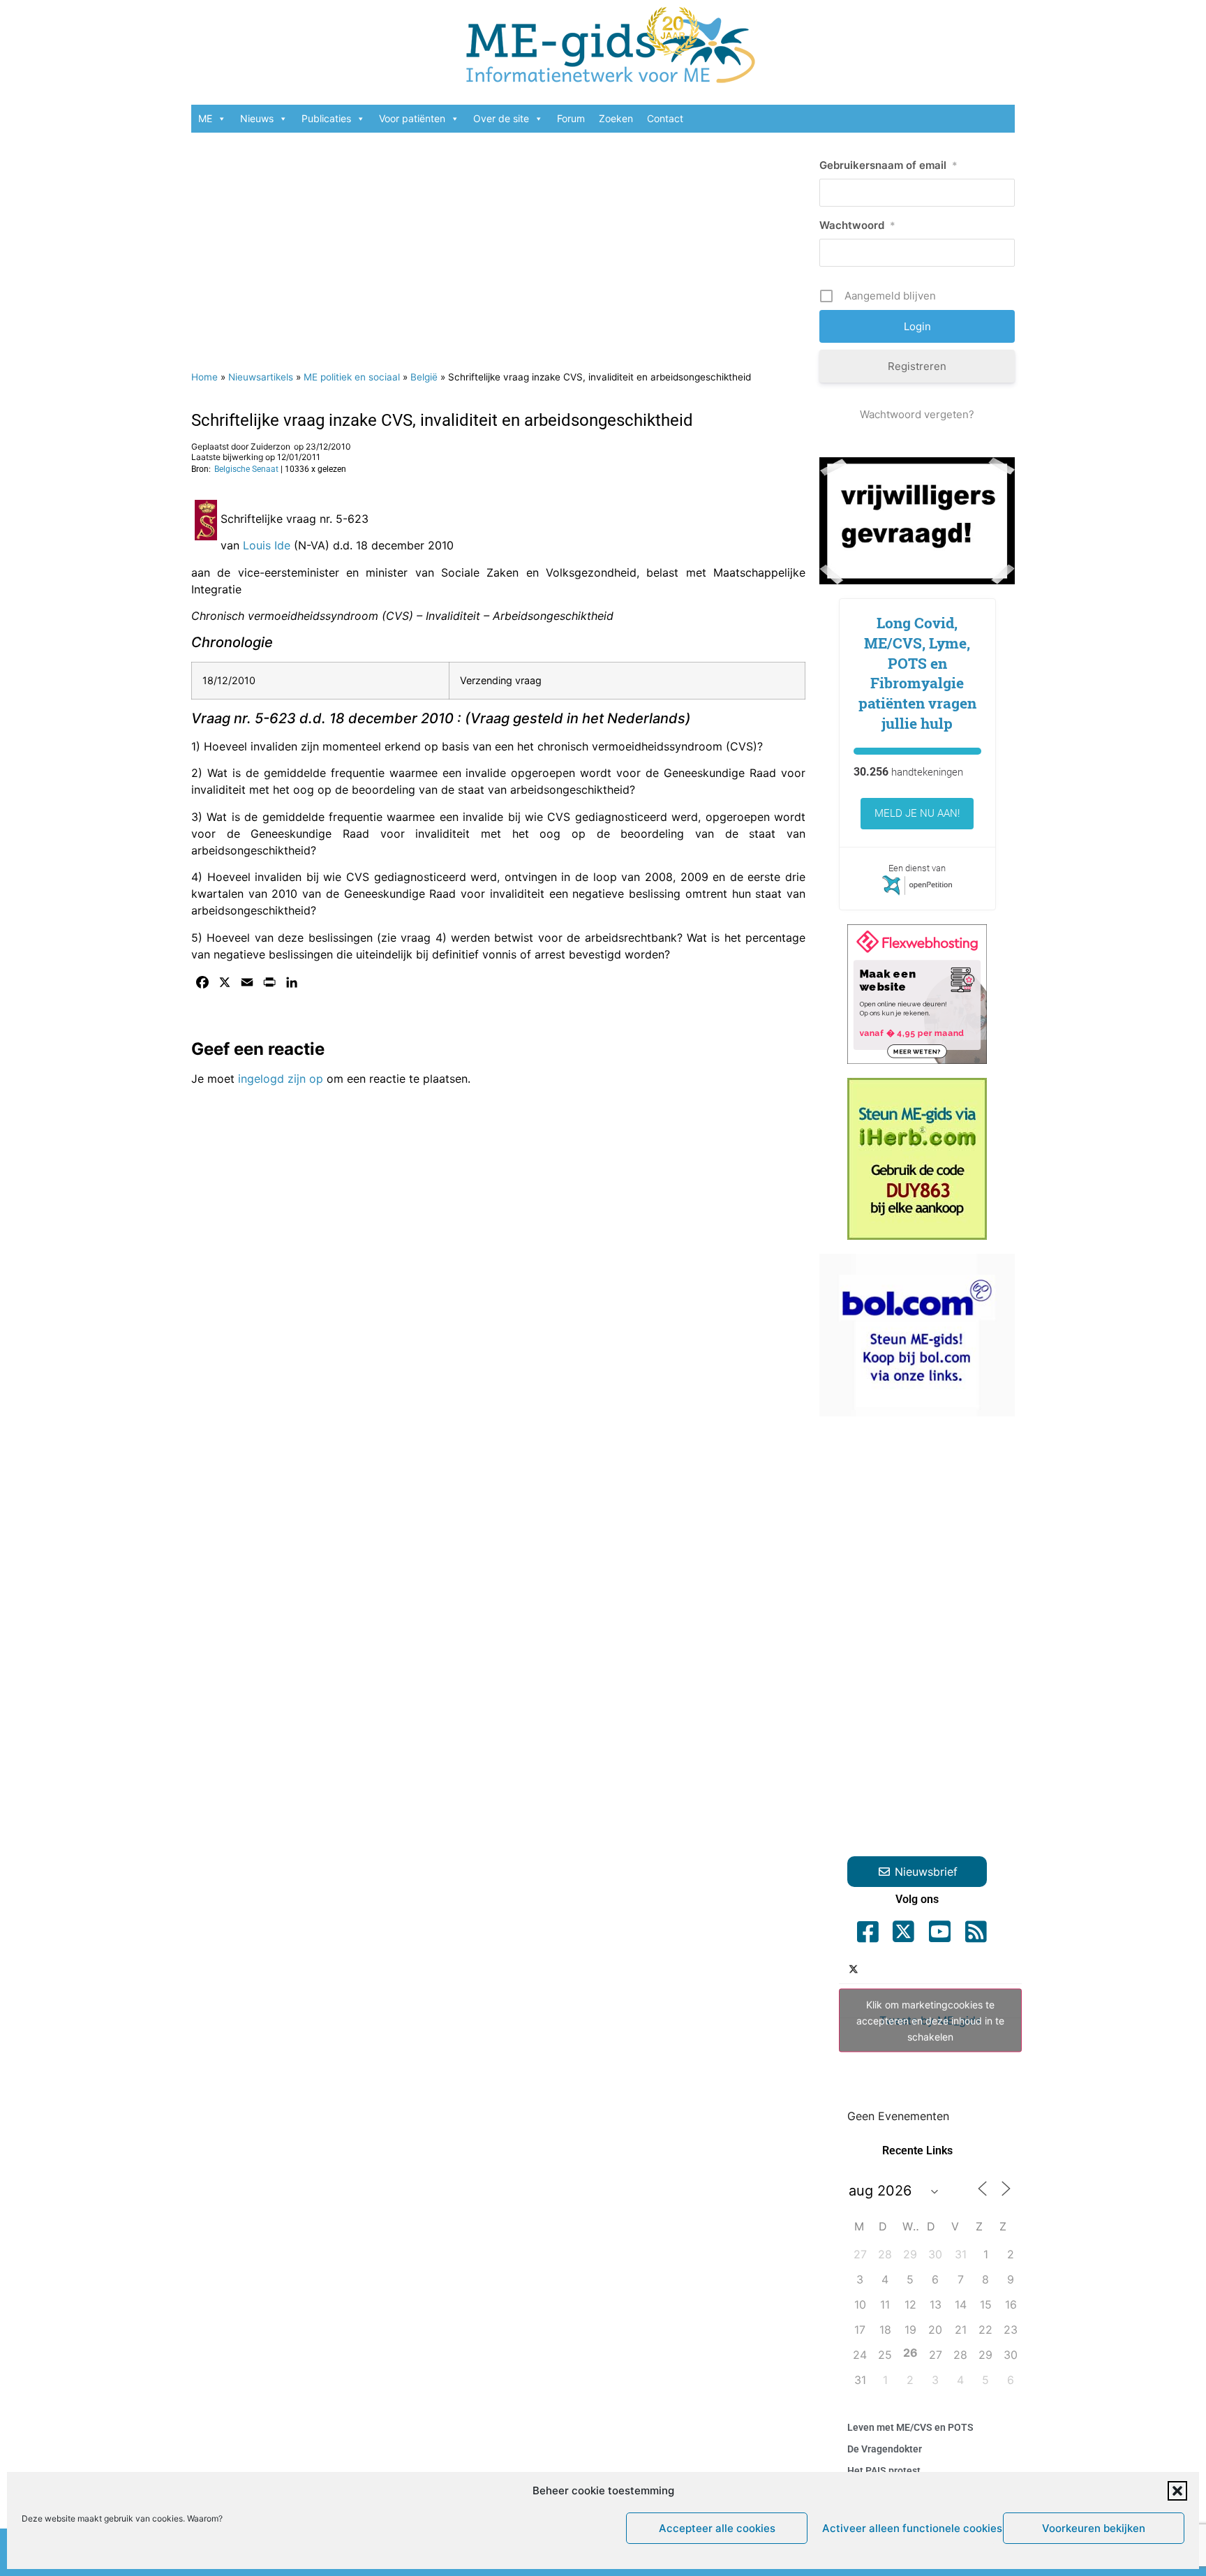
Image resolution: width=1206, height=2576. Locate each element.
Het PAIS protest (884, 2471)
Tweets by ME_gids (930, 2021)
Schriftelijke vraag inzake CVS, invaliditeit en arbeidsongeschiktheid (442, 420)
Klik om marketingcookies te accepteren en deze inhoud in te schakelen (930, 2021)
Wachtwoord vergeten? (917, 414)
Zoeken (616, 118)
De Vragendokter (885, 2449)
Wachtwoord (857, 225)
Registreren (917, 366)
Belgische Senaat (246, 469)
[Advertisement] (498, 244)
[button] (1177, 2491)
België (424, 377)
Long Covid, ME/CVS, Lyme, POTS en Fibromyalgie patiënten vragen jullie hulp (917, 673)
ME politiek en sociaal (352, 377)
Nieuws (257, 118)
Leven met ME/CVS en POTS (910, 2427)
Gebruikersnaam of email (888, 165)
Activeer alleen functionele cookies (909, 2528)
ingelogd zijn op (281, 1079)
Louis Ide (267, 545)
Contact (665, 118)
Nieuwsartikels (261, 377)
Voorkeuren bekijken (1094, 2528)
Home (204, 377)
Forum (571, 118)
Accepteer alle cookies (717, 2528)
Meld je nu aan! (917, 813)
